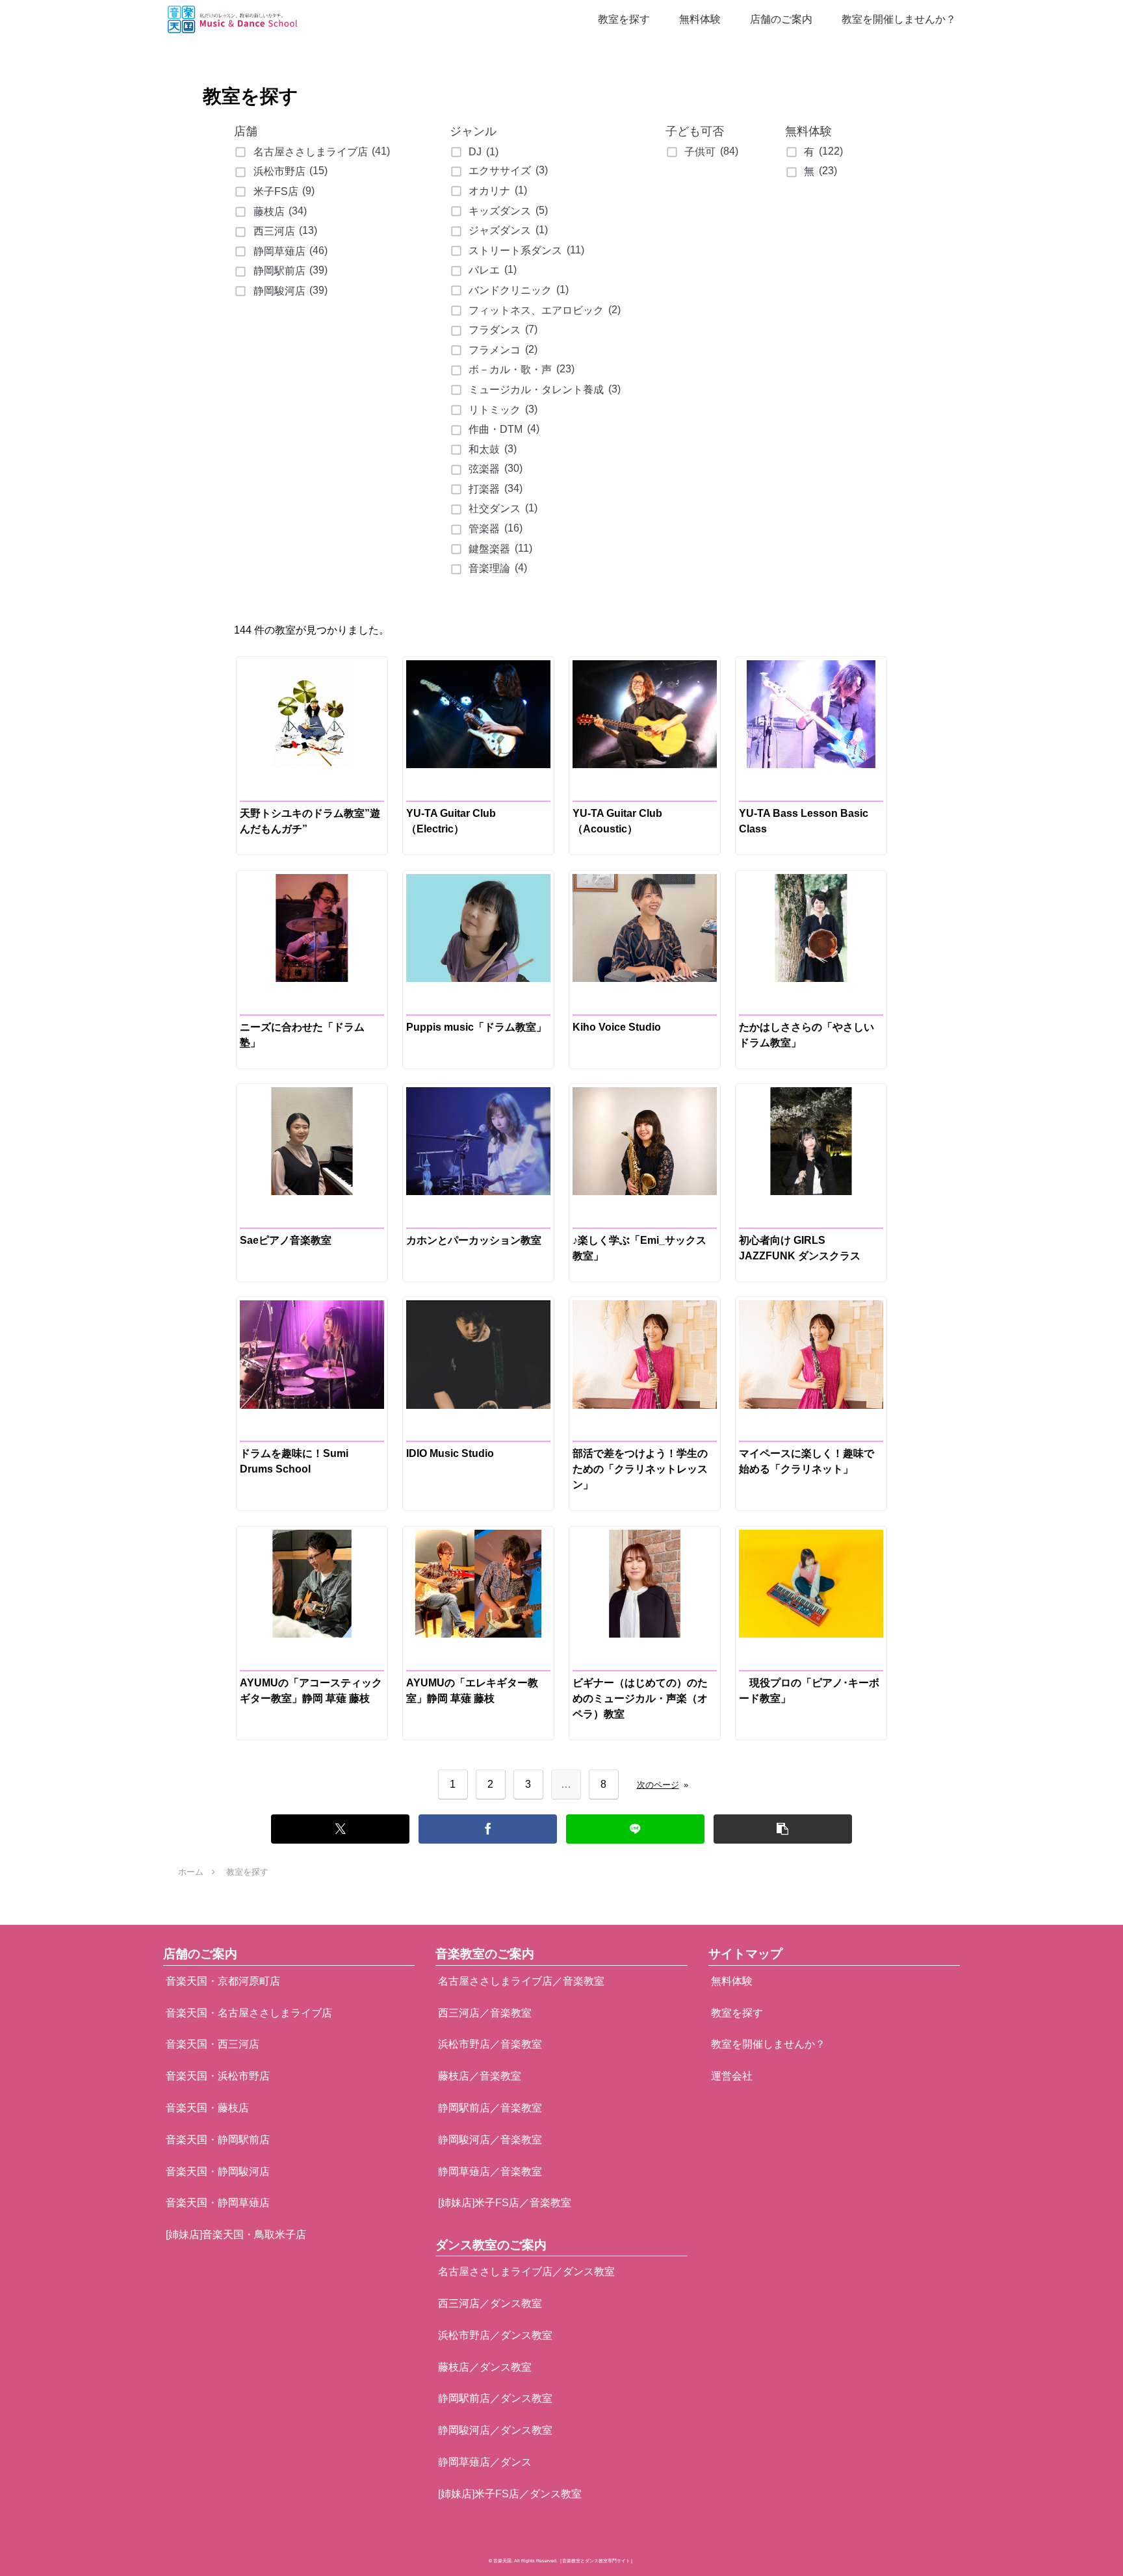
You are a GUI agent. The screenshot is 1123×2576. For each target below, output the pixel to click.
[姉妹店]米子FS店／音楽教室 (505, 2203)
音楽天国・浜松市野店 (218, 2076)
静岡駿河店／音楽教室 (490, 2140)
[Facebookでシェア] (488, 1829)
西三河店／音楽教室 (485, 2013)
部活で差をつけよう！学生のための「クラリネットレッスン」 (640, 1469)
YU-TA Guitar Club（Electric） (451, 821)
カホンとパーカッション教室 (474, 1240)
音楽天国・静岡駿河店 (218, 2171)
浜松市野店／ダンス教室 (495, 2335)
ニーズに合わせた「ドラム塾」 (302, 1035)
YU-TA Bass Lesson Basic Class (804, 821)
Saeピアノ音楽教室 (286, 1240)
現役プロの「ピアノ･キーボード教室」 (809, 1691)
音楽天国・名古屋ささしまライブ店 (249, 2013)
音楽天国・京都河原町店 (223, 1981)
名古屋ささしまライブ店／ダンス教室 (526, 2272)
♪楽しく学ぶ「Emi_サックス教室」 (639, 1248)
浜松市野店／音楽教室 (490, 2044)
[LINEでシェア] (635, 1829)
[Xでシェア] (340, 1829)
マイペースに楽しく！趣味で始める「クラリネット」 (807, 1461)
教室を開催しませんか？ (768, 2044)
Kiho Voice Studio (617, 1027)
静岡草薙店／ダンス (485, 2462)
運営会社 (732, 2076)
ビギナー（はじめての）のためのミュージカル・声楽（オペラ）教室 (640, 1698)
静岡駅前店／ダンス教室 (495, 2398)
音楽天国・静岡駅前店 (218, 2140)
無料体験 (732, 1981)
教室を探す (737, 2013)
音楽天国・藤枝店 (207, 2108)
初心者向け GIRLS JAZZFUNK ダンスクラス (800, 1248)
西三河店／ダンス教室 (490, 2303)
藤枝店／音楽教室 (480, 2076)
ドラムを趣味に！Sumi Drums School (294, 1461)
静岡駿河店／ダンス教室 (495, 2430)
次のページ (663, 1785)
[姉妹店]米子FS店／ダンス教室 (510, 2494)
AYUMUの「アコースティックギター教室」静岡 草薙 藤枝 (311, 1691)
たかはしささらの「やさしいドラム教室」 (807, 1035)
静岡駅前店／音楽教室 (490, 2108)
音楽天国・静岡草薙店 (218, 2203)
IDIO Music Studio (450, 1453)
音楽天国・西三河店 (213, 2044)
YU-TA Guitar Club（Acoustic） (617, 821)
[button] (783, 1829)
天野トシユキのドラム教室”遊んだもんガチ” (310, 821)
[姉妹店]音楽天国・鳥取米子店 (236, 2235)
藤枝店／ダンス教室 (485, 2367)
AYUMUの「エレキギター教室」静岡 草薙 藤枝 (472, 1691)
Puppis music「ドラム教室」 (476, 1027)
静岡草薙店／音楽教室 (490, 2171)
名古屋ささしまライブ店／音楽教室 (521, 1981)
